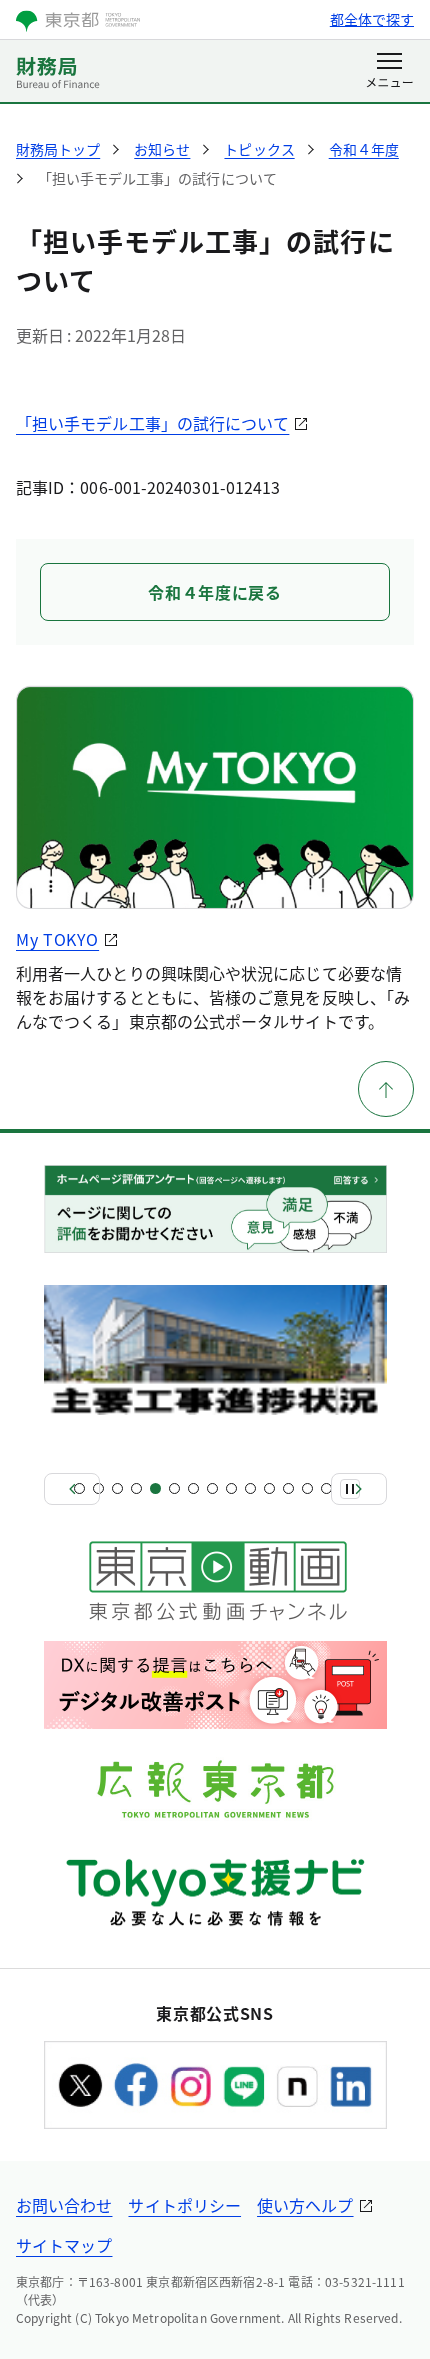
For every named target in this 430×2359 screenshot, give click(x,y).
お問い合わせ (64, 2205)
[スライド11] (269, 1488)
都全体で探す (372, 19)
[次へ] (359, 1489)
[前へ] (72, 1489)
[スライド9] (231, 1488)
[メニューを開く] (389, 72)
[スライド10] (250, 1488)
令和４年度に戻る (214, 592)
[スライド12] (288, 1488)
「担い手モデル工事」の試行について (152, 423)
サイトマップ (64, 2245)
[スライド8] (212, 1488)
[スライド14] (326, 1488)
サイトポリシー (184, 2205)
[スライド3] (117, 1488)
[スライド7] (193, 1488)
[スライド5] (155, 1488)
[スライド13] (307, 1488)
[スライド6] (174, 1488)
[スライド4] (136, 1488)
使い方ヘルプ (305, 2205)
